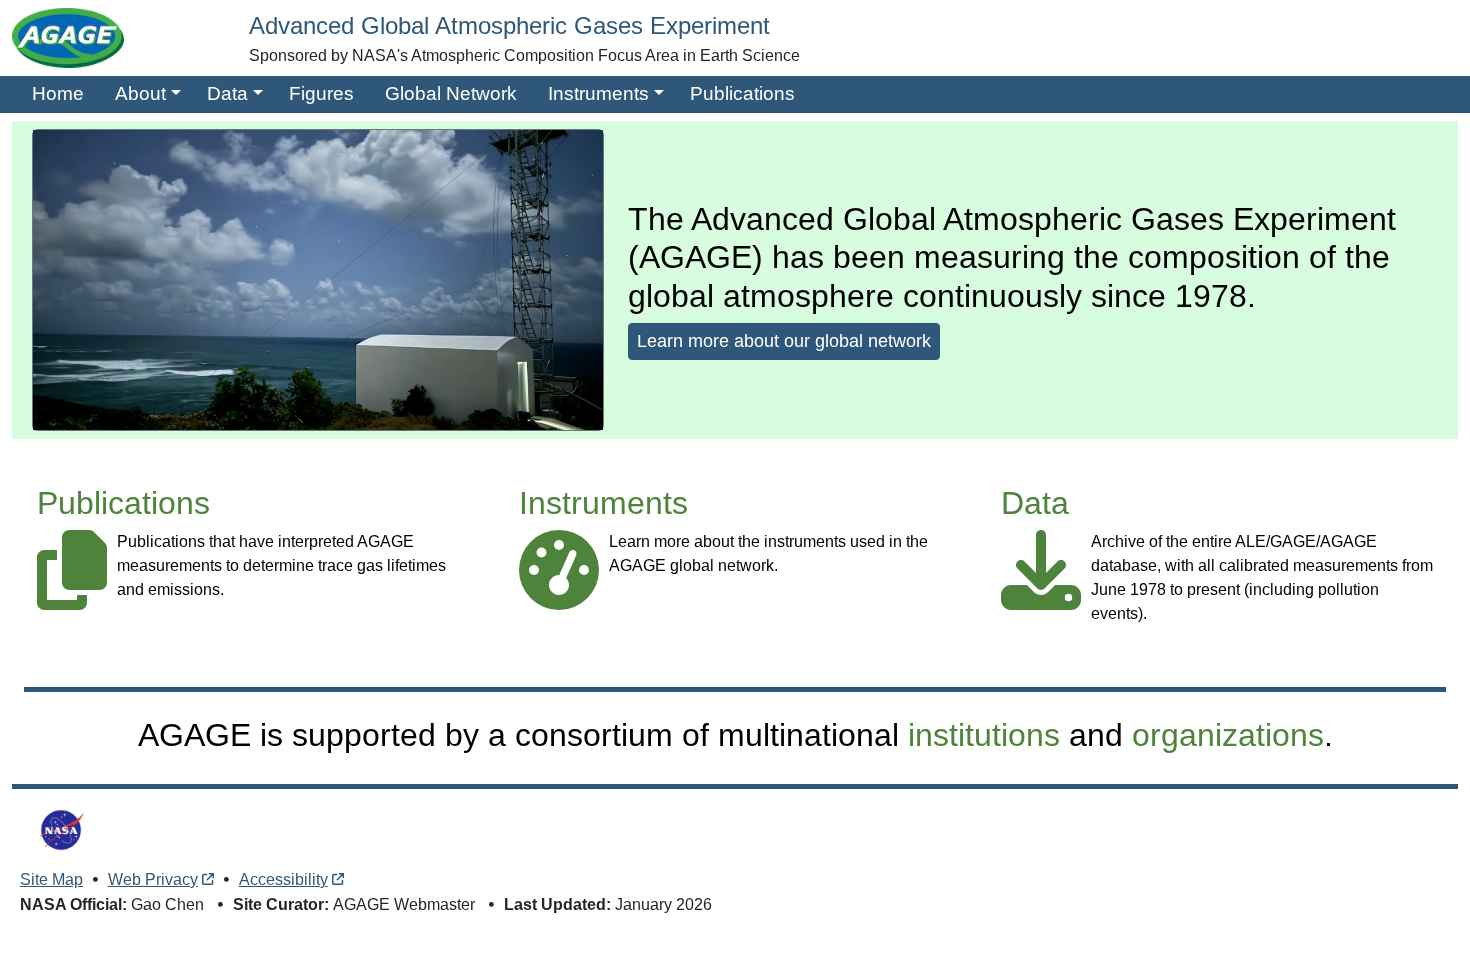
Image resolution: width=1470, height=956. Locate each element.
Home (58, 93)
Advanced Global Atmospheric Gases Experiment (509, 25)
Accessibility (283, 879)
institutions (984, 735)
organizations (1228, 735)
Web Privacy (153, 879)
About (140, 93)
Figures (321, 93)
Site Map (51, 879)
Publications (742, 93)
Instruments (598, 93)
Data (227, 93)
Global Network (451, 93)
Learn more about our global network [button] (784, 341)
